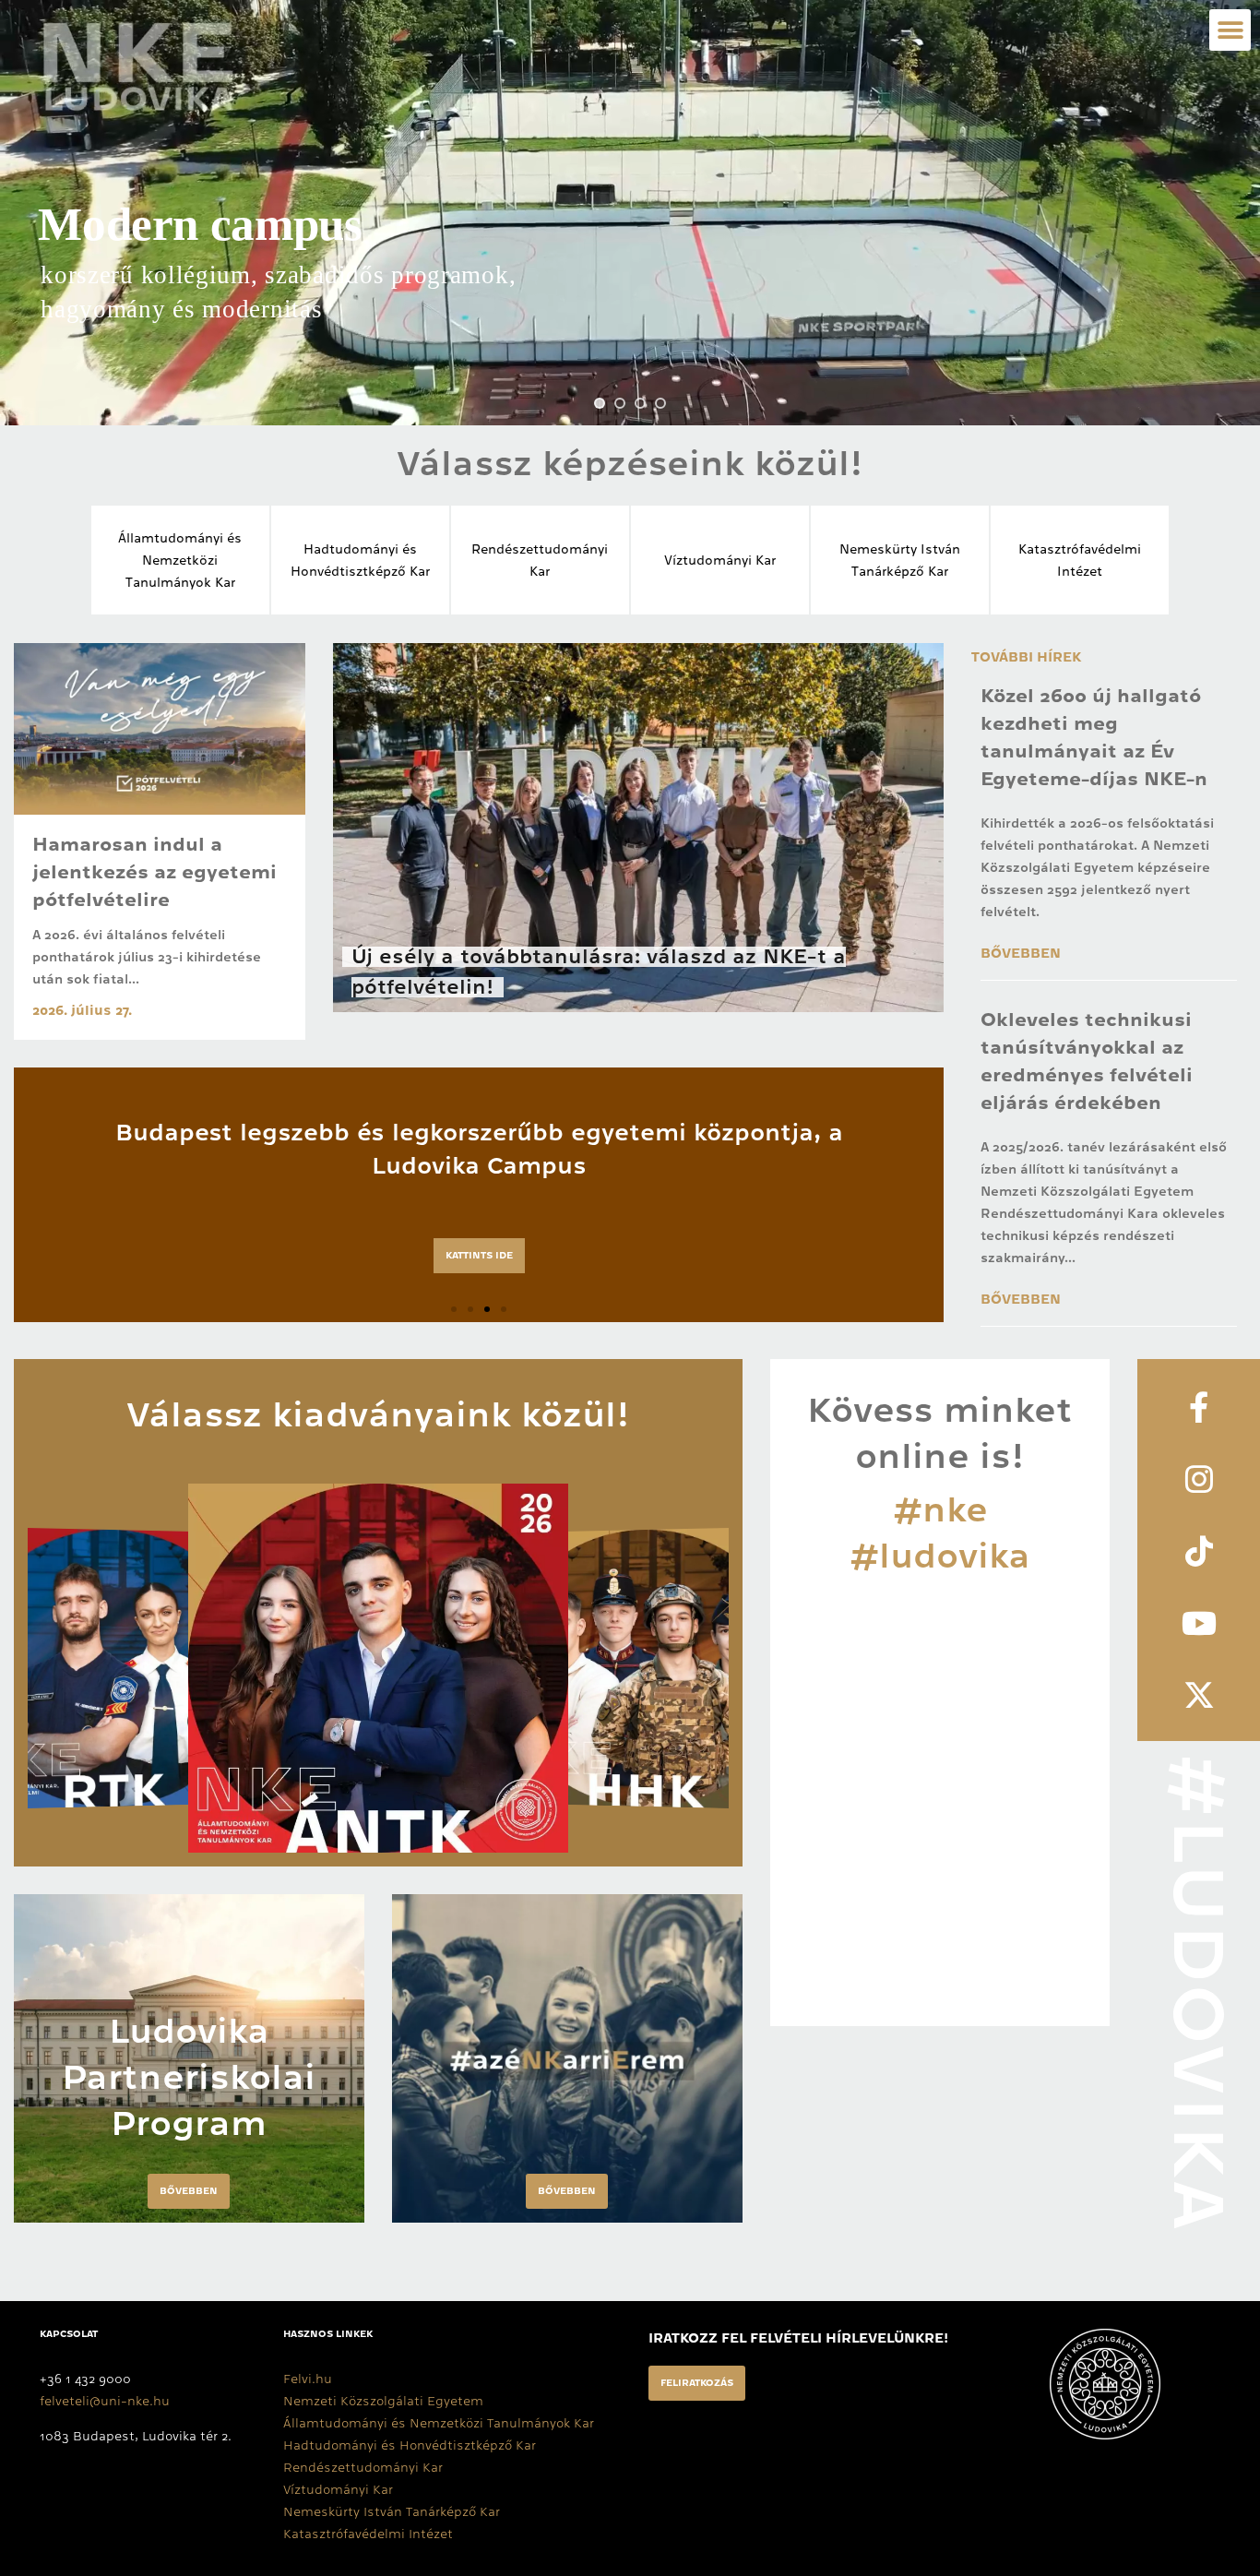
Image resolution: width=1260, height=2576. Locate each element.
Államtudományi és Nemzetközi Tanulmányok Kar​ (180, 560)
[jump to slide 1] (600, 403)
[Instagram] (1199, 1479)
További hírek (1026, 657)
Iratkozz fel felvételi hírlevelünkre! (798, 2338)
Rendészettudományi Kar (363, 2467)
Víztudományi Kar (720, 560)
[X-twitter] (1199, 1695)
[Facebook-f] (1199, 1407)
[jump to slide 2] (620, 403)
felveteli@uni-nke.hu (105, 2401)
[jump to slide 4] (660, 403)
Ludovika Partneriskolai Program (189, 2077)
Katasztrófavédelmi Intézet (368, 2534)
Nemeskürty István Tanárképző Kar (392, 2511)
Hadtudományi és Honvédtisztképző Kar (410, 2445)
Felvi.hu (308, 2379)
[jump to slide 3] (640, 403)
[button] (1230, 30)
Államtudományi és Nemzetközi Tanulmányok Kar (439, 2423)
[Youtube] (1199, 1623)
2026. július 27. (82, 1010)
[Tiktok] (1199, 1551)
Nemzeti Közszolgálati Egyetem (383, 2401)
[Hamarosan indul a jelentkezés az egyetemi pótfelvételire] (160, 729)
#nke (940, 1509)
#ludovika (940, 1556)
